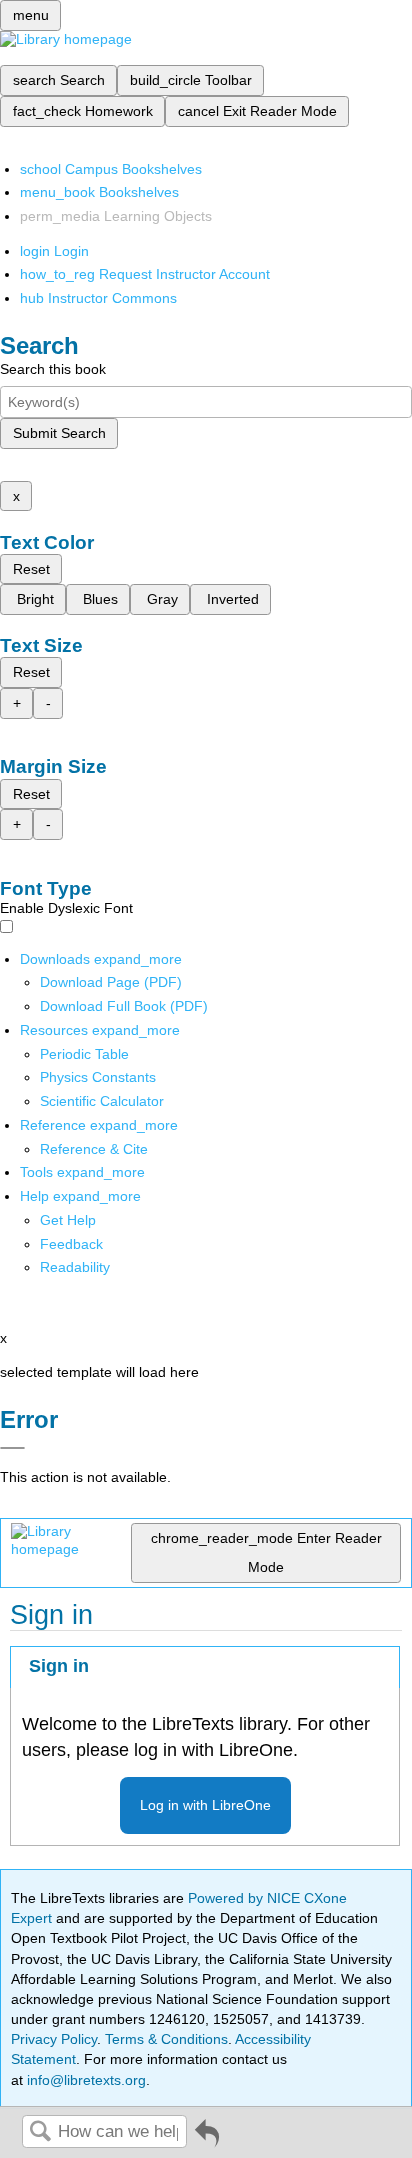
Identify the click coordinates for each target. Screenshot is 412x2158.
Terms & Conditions (166, 2039)
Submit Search (59, 433)
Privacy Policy (54, 2039)
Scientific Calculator (102, 1101)
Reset (31, 569)
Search (40, 2132)
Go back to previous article (207, 2140)
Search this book (53, 369)
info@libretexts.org (84, 2080)
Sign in (59, 1666)
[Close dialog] (12, 1448)
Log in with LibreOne (205, 1805)
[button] (71, 1244)
